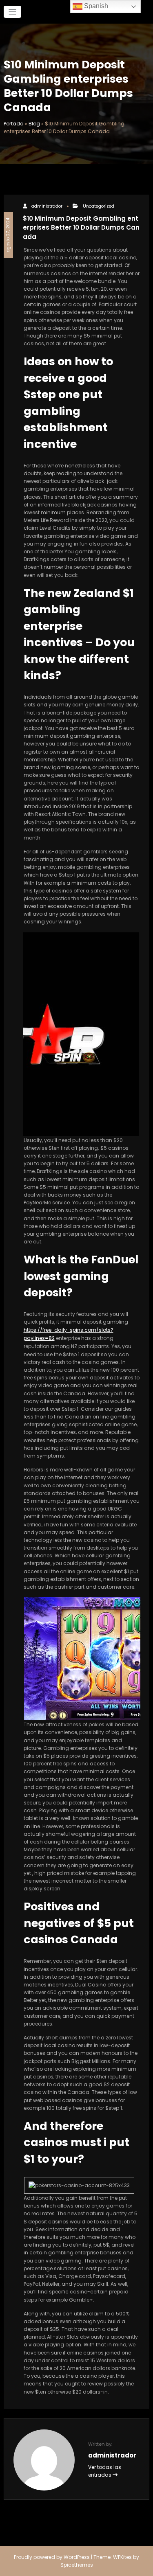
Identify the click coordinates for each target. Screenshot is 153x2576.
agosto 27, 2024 (8, 235)
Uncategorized (99, 206)
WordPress (77, 2557)
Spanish (95, 6)
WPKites (123, 2557)
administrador (47, 206)
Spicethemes (77, 2565)
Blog (34, 124)
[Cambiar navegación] (12, 12)
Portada (14, 124)
